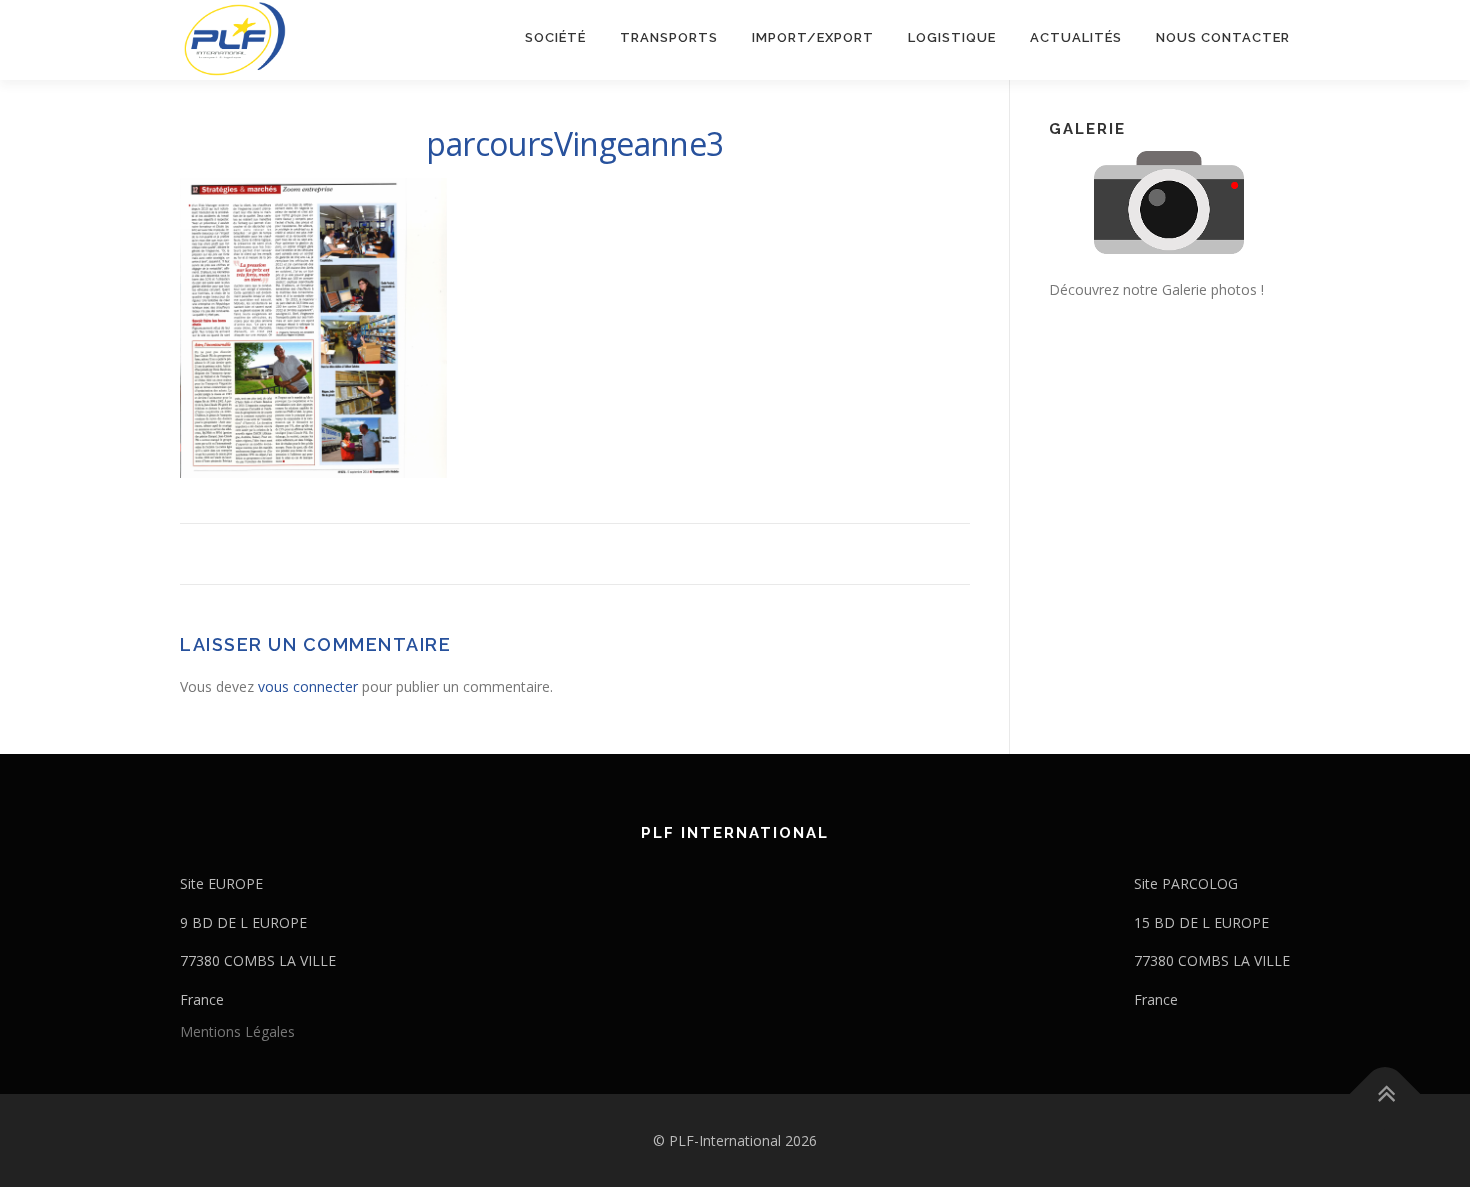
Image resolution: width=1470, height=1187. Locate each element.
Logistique (952, 37)
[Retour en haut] (1385, 1093)
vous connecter (308, 686)
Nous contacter (1223, 37)
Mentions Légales (237, 1031)
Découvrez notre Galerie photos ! (1156, 289)
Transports (669, 37)
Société (555, 37)
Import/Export (813, 37)
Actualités (1076, 37)
